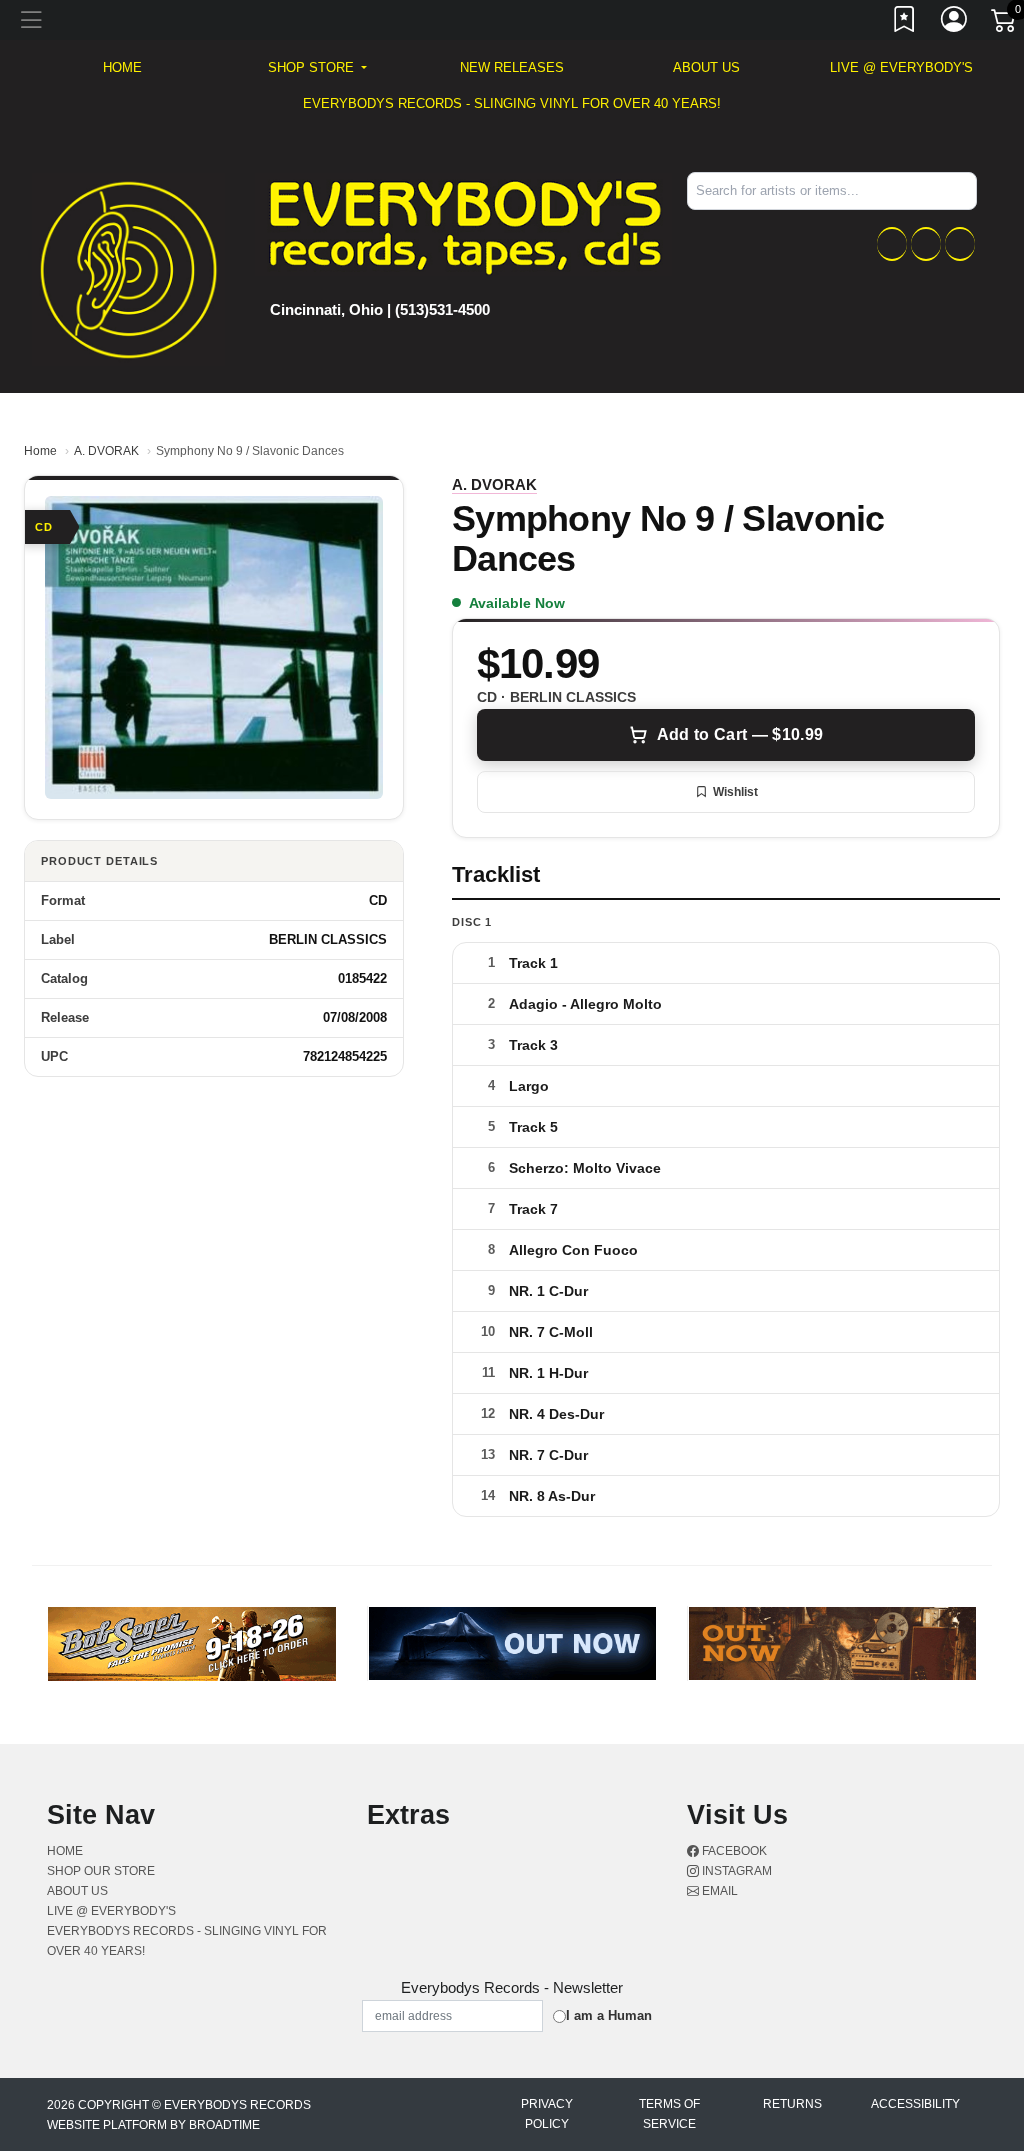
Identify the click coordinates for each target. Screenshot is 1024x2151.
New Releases (512, 67)
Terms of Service (669, 2114)
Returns (792, 2104)
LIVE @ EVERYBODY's (901, 67)
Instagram (735, 1871)
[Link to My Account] (955, 23)
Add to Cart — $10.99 (740, 734)
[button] (317, 68)
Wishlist (735, 792)
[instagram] (926, 244)
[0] (1005, 24)
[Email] (960, 244)
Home (40, 451)
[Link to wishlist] (905, 23)
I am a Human (609, 2015)
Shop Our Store (101, 1871)
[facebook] (892, 244)
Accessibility (915, 2104)
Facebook (733, 1851)
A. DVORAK (106, 451)
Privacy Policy (547, 2114)
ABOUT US (706, 67)
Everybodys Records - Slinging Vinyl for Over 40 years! (512, 103)
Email (718, 1891)
